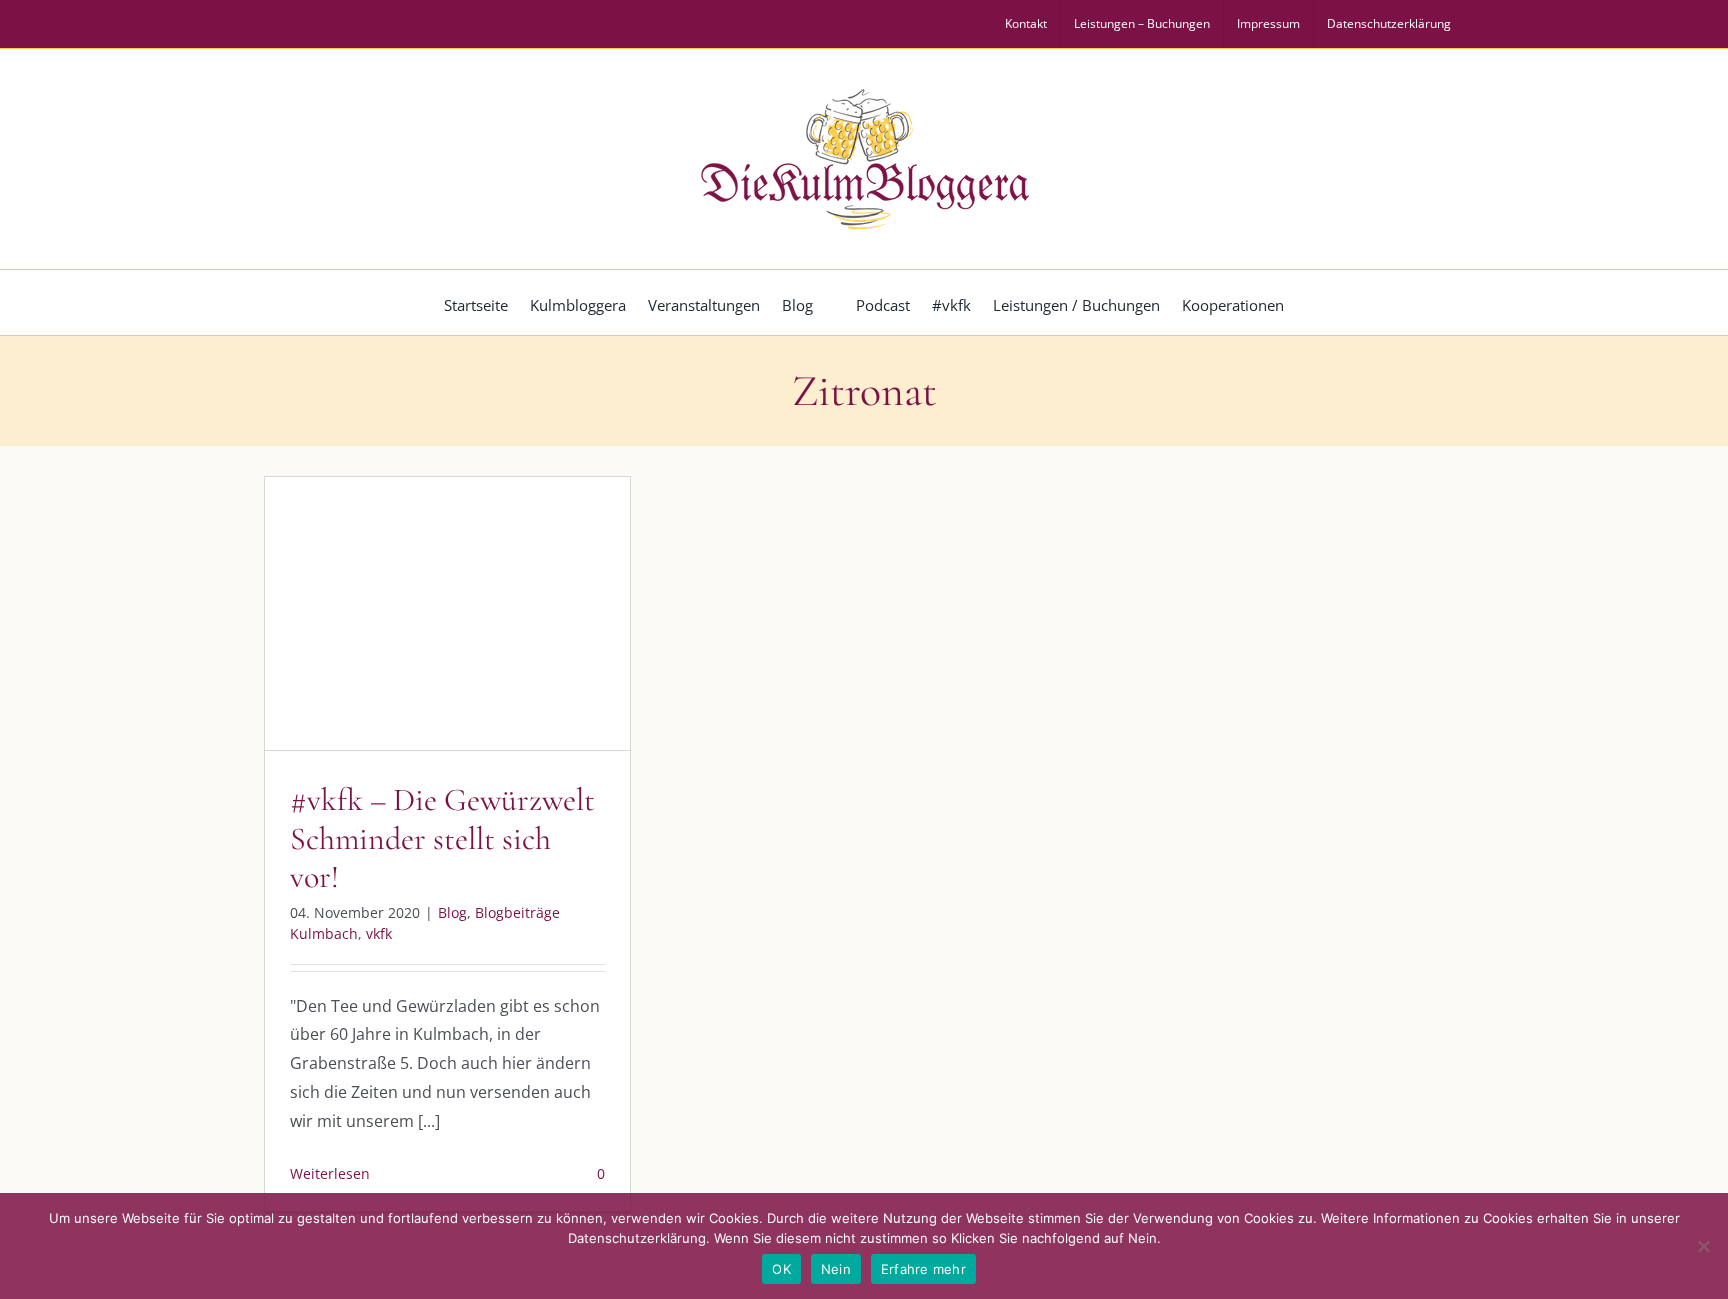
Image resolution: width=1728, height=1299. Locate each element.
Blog (347, 655)
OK (781, 1269)
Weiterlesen (330, 1173)
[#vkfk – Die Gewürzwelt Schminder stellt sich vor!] (447, 613)
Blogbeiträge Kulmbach (448, 655)
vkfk (548, 655)
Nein (836, 1269)
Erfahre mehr (923, 1269)
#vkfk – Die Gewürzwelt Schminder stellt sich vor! (442, 838)
